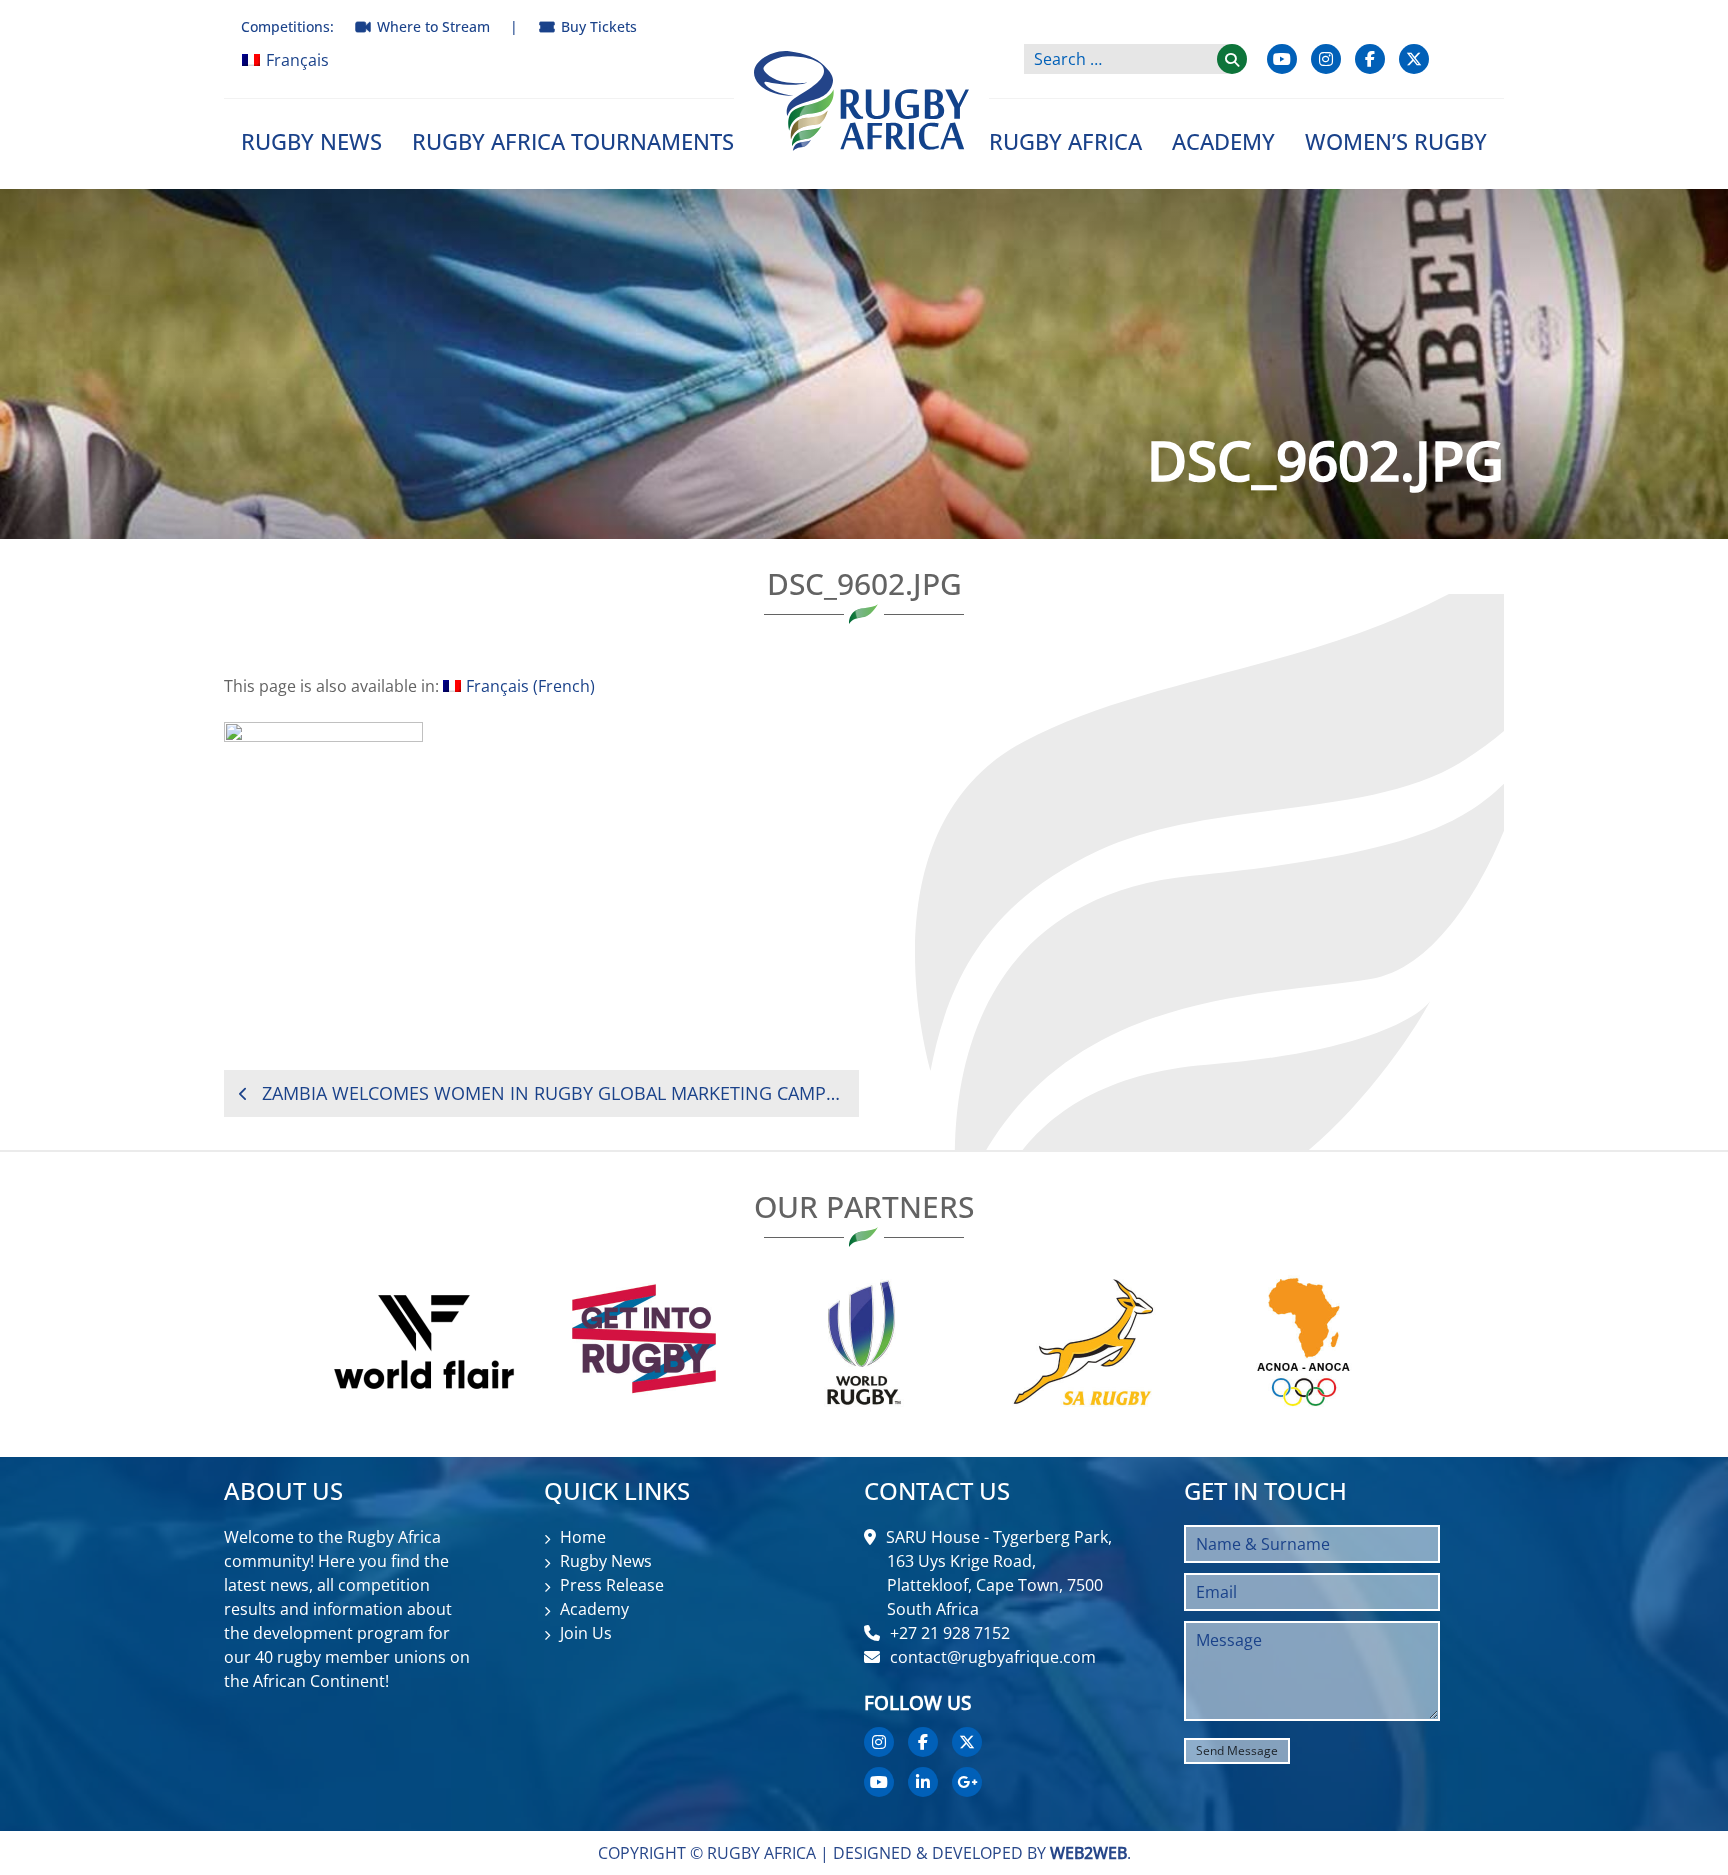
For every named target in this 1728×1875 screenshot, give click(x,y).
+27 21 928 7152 (950, 1633)
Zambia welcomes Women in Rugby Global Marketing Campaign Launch (553, 1093)
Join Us (586, 1633)
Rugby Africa (1065, 141)
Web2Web (1088, 1853)
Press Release (612, 1585)
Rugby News (311, 141)
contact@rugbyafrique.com (993, 1657)
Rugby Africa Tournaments (573, 141)
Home (583, 1537)
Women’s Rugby (1396, 141)
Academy (1223, 141)
